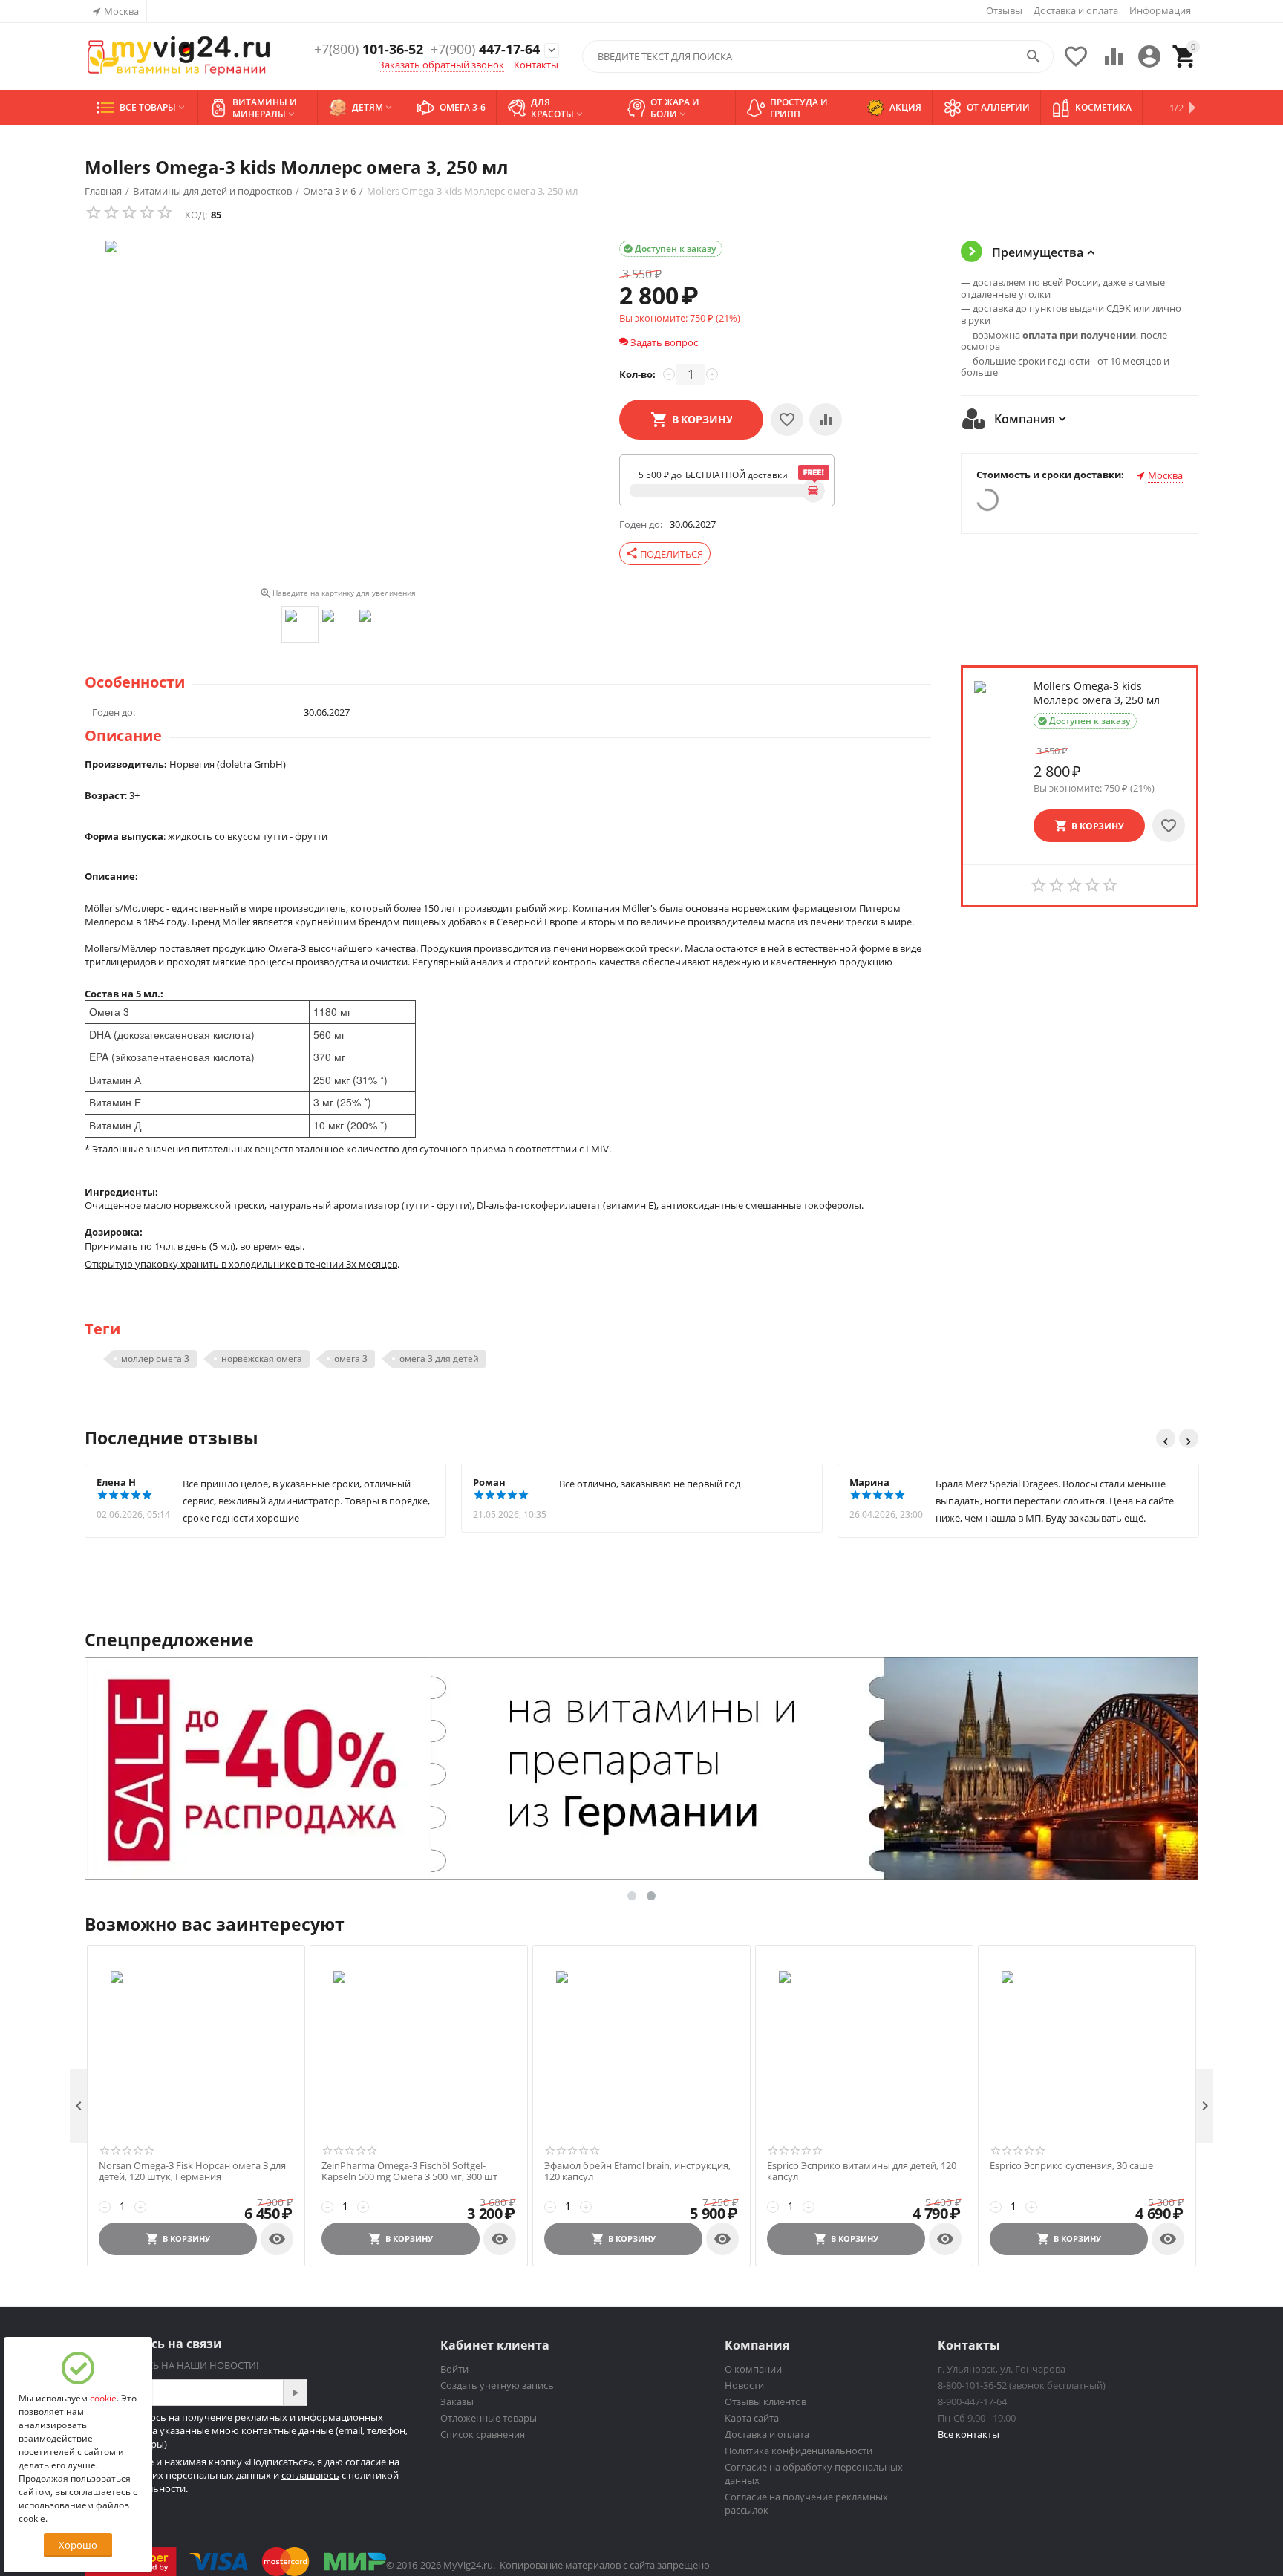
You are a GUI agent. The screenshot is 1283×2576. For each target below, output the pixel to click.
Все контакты (969, 2434)
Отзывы (1004, 10)
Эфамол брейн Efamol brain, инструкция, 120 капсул (637, 2172)
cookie (103, 2398)
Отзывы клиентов (765, 2401)
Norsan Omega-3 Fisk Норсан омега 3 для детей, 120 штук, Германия (192, 2172)
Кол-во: (637, 374)
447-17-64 (485, 50)
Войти (454, 2369)
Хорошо (78, 2545)
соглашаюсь (310, 2475)
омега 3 (351, 1359)
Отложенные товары (489, 2418)
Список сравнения (483, 2434)
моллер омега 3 (155, 1359)
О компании (753, 2369)
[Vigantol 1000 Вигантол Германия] (179, 57)
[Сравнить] (826, 420)
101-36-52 (369, 50)
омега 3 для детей (439, 1359)
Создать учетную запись (497, 2385)
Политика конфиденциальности (799, 2451)
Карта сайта (752, 2418)
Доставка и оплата (1076, 10)
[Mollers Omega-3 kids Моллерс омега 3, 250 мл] (337, 411)
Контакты (536, 65)
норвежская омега (262, 1359)
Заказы (457, 2401)
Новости (744, 2385)
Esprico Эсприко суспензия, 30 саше (1071, 2166)
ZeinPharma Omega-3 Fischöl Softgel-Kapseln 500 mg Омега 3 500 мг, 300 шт (409, 2172)
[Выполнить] (295, 2393)
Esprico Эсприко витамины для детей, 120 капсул (862, 2172)
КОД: (196, 215)
